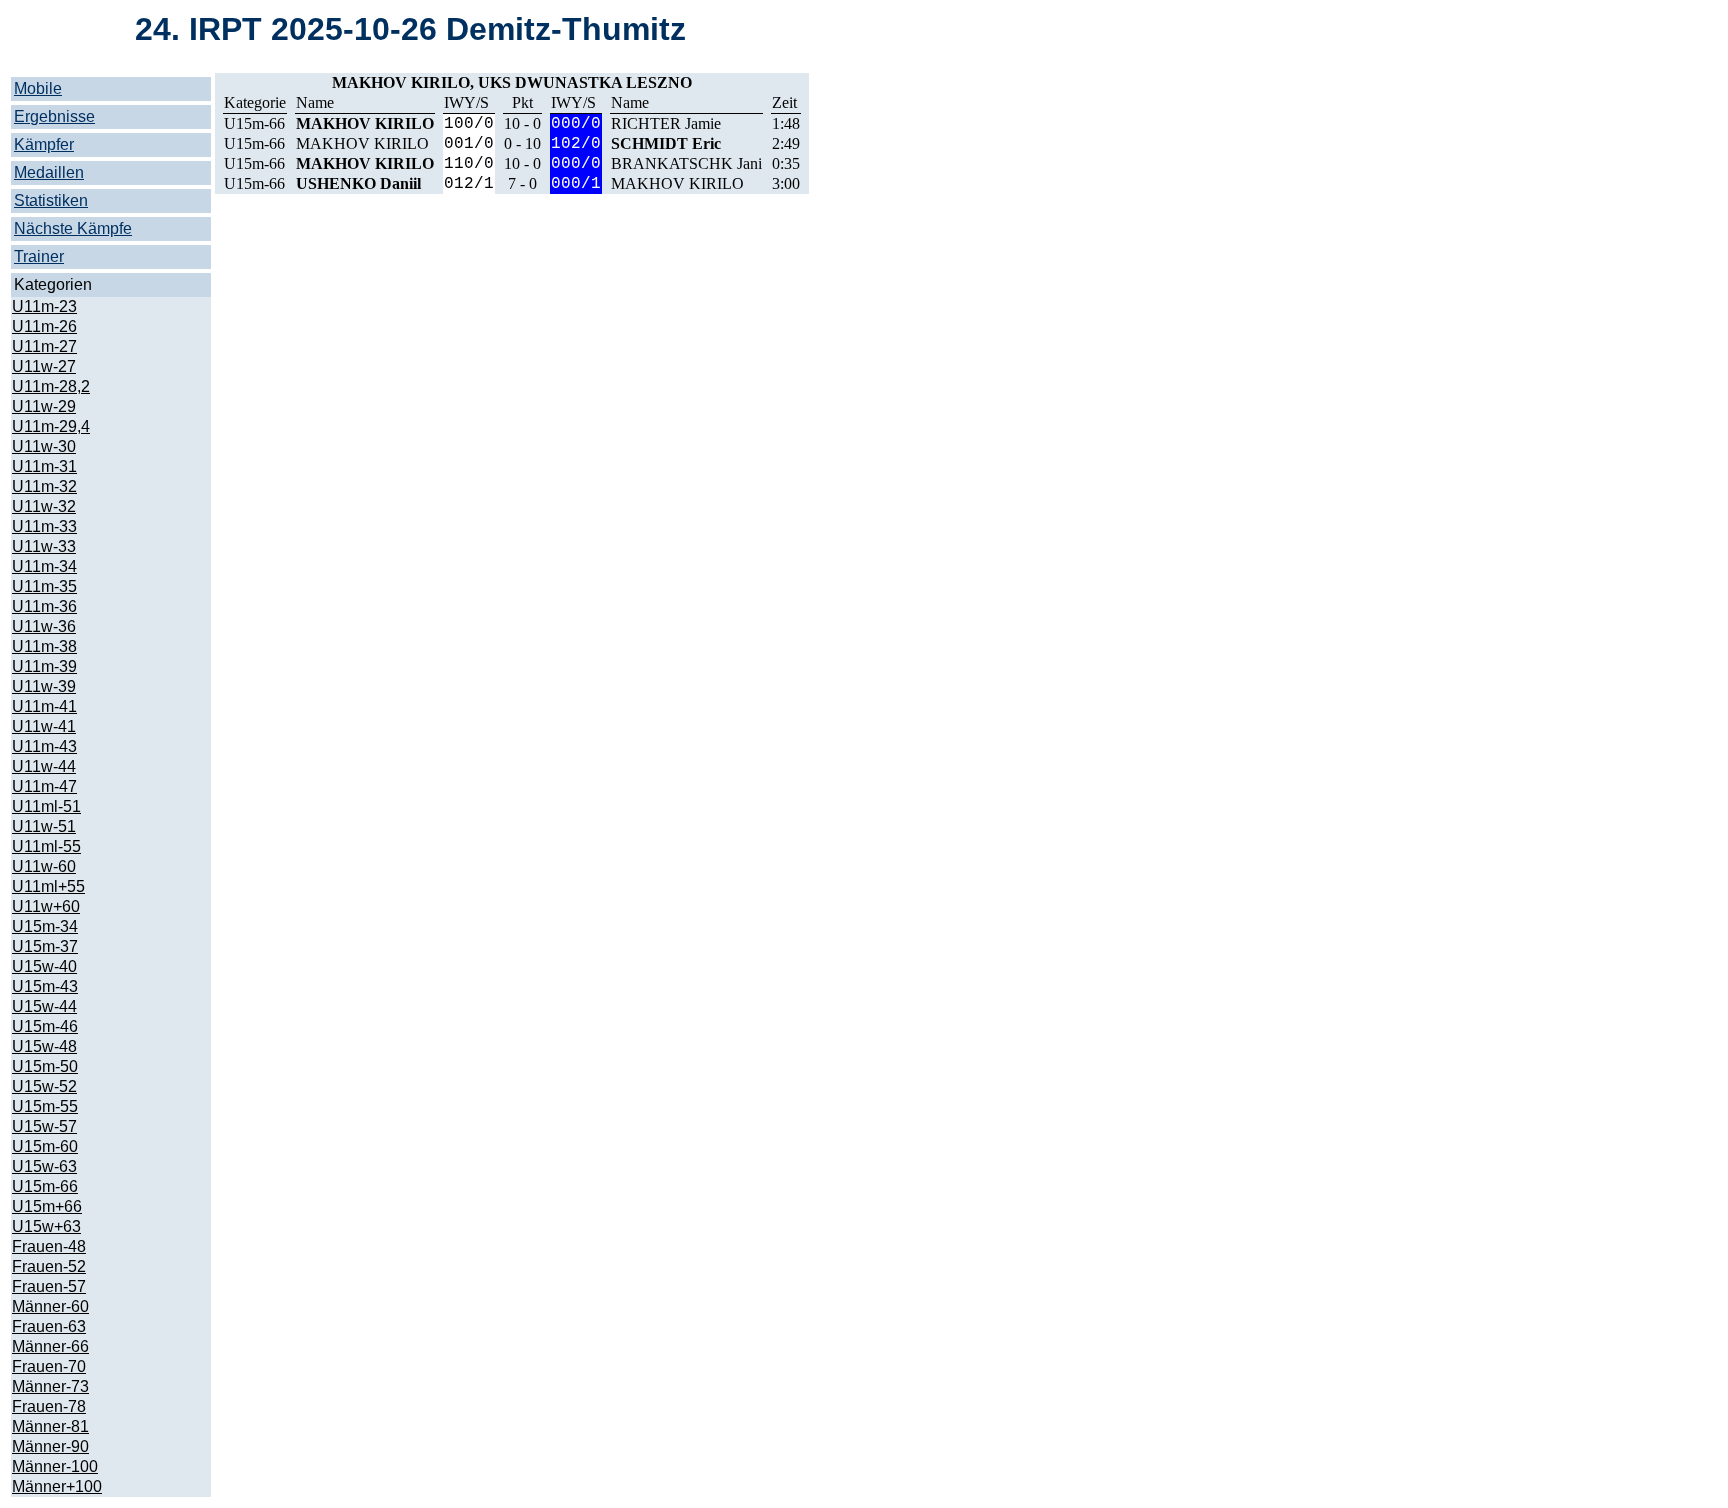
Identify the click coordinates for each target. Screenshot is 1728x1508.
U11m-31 (44, 466)
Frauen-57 (49, 1286)
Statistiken (51, 200)
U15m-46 (45, 1026)
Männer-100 (55, 1466)
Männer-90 (50, 1446)
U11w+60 (46, 906)
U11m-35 (44, 586)
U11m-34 (44, 566)
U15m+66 (47, 1206)
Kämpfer (44, 144)
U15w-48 (44, 1046)
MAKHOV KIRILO (365, 123)
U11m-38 (44, 646)
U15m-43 (45, 986)
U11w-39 (44, 686)
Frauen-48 (49, 1246)
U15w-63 (44, 1166)
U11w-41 (44, 726)
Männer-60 (50, 1306)
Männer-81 (50, 1426)
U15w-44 (44, 1006)
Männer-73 (50, 1386)
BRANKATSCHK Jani (686, 163)
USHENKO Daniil (358, 183)
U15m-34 (45, 926)
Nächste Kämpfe (73, 228)
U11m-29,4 (51, 426)
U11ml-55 (46, 846)
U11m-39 (44, 666)
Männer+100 (57, 1486)
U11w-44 (44, 766)
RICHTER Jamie (666, 123)
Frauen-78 (49, 1406)
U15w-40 (44, 966)
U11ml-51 (46, 806)
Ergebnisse (54, 116)
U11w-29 (44, 406)
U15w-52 (44, 1086)
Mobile (38, 88)
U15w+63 (46, 1226)
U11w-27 (44, 366)
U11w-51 (44, 826)
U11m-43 (44, 746)
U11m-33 (44, 526)
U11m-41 (44, 706)
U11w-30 (44, 446)
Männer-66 (50, 1346)
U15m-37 (45, 946)
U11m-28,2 (51, 386)
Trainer (39, 256)
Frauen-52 (49, 1266)
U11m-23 (44, 306)
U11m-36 (44, 606)
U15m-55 (45, 1106)
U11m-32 (44, 486)
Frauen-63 (49, 1326)
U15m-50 (45, 1066)
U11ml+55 (48, 886)
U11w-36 (44, 626)
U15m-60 (45, 1146)
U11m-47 (44, 786)
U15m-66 (45, 1186)
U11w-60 (44, 866)
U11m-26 (44, 326)
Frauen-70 (49, 1366)
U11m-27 (44, 346)
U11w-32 (44, 506)
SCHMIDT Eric (666, 143)
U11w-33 (44, 546)
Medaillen (49, 172)
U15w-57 (44, 1126)
